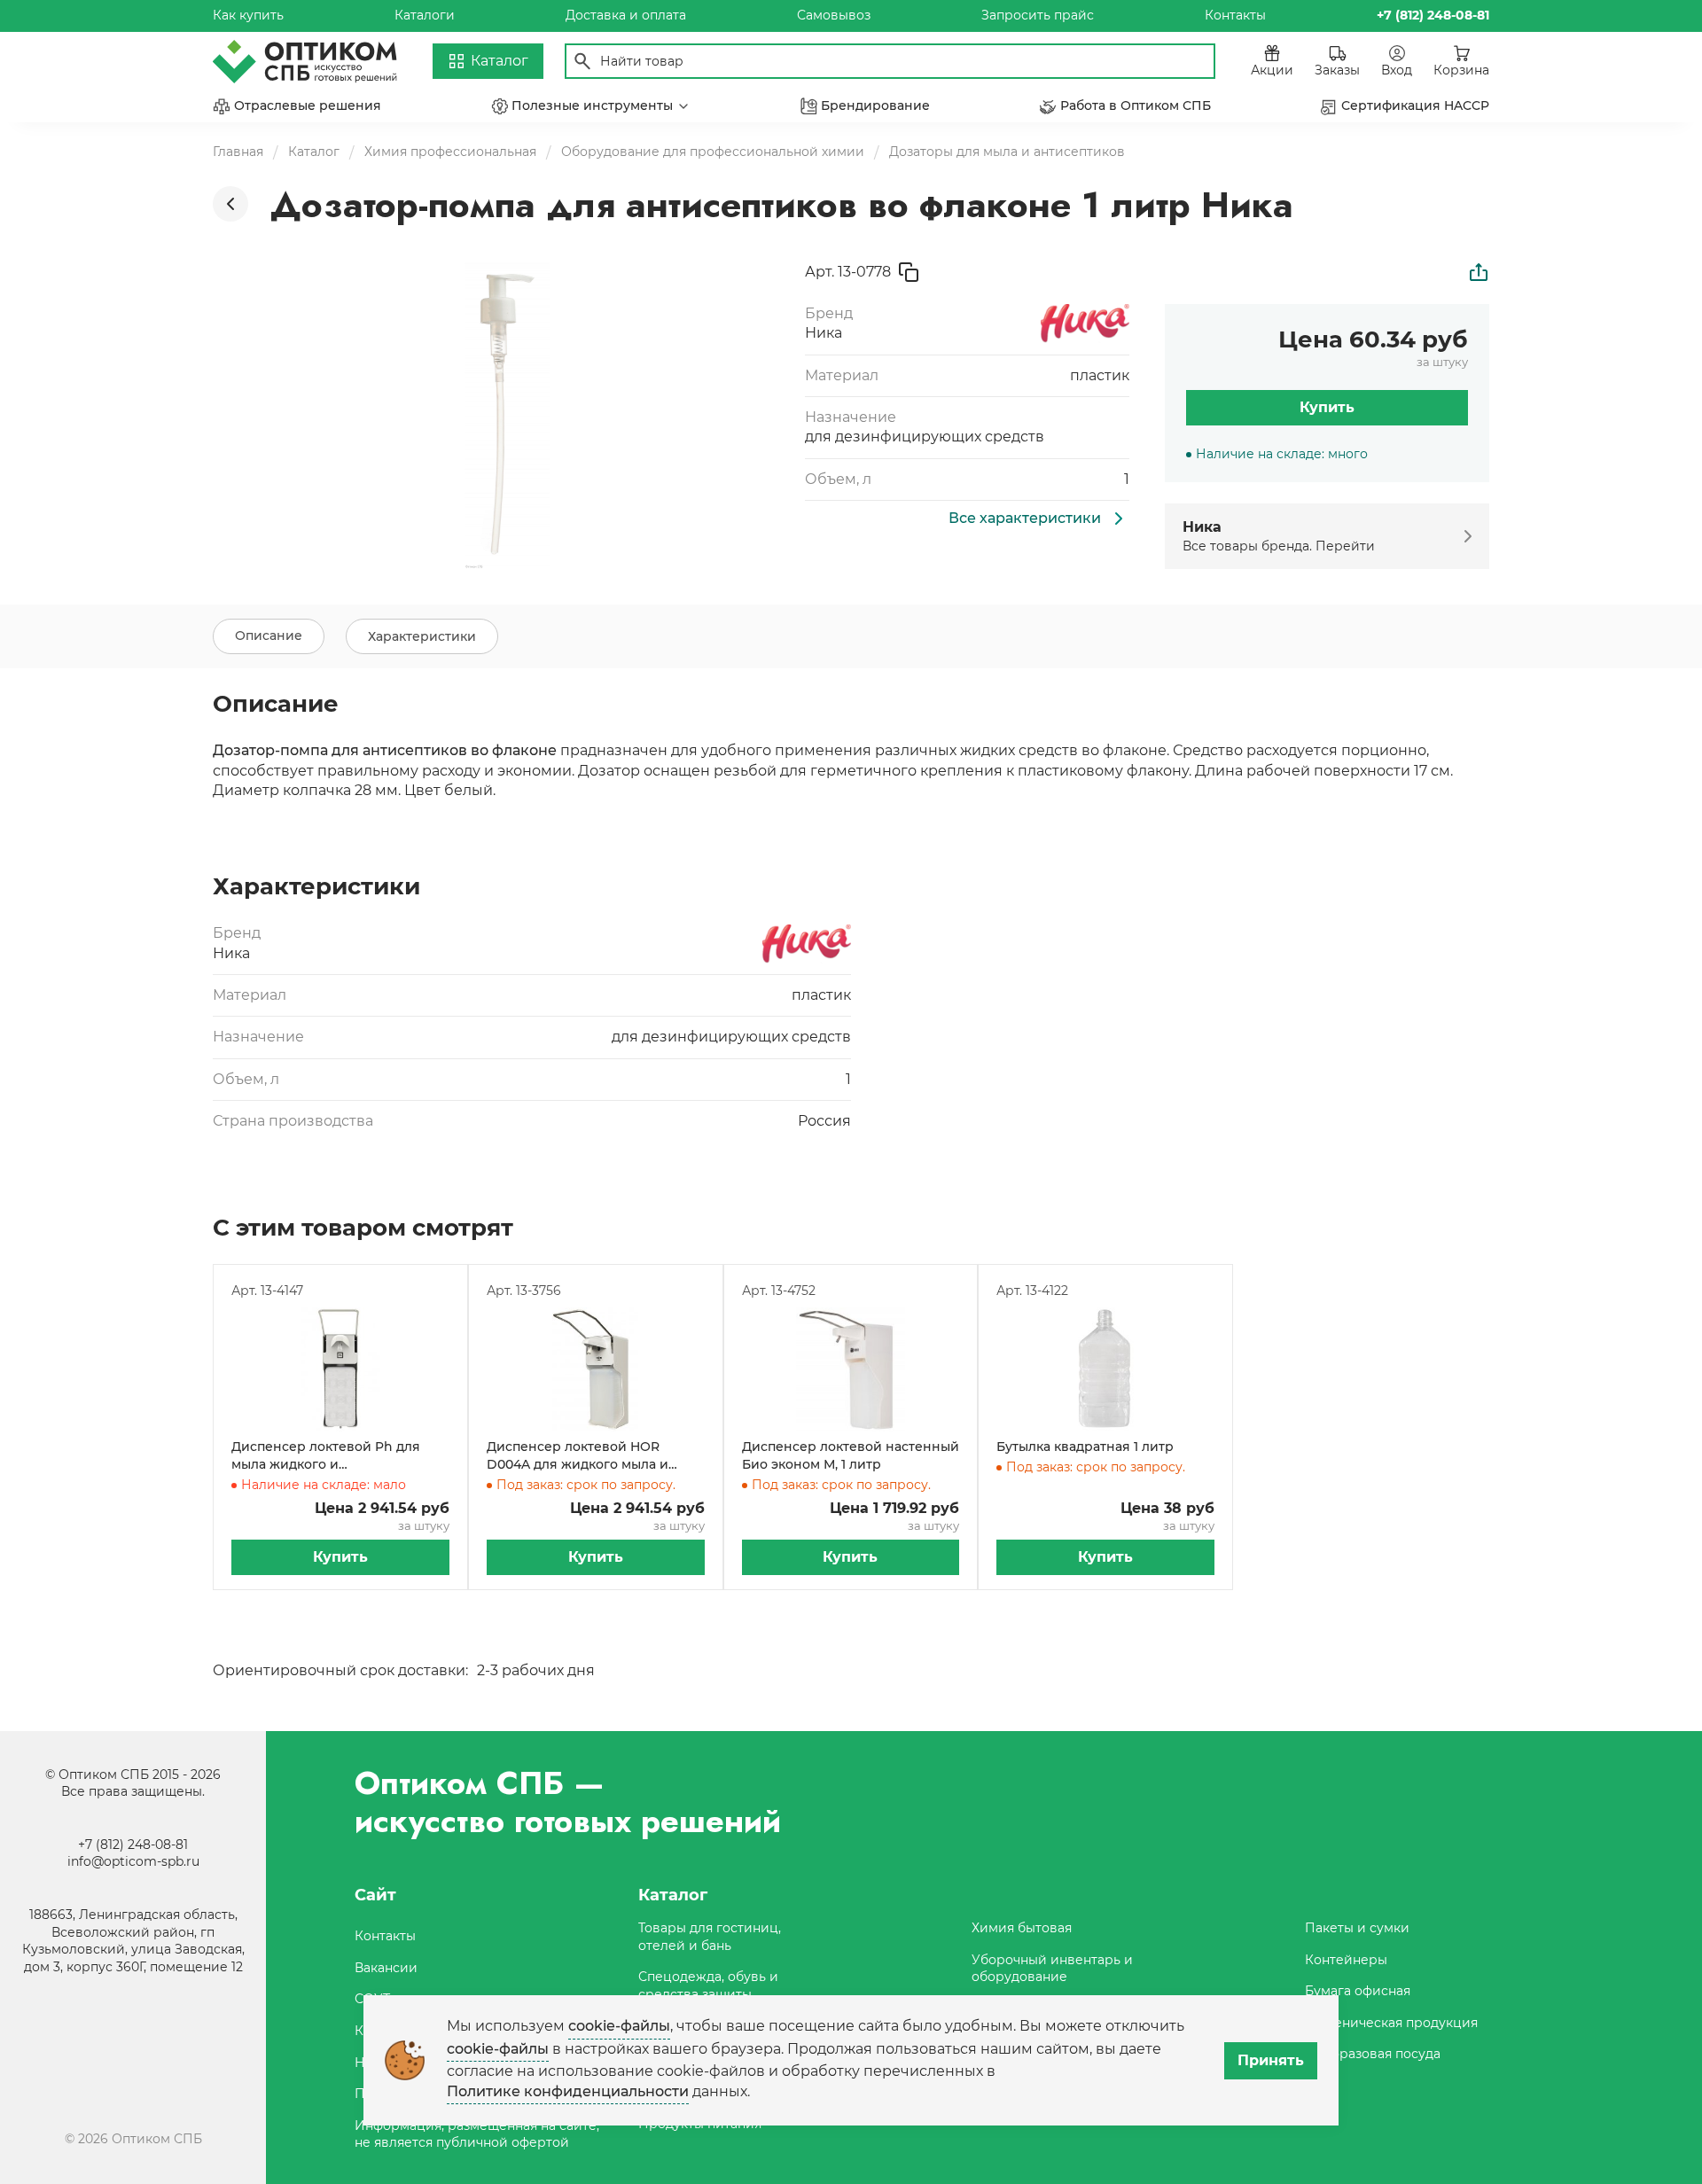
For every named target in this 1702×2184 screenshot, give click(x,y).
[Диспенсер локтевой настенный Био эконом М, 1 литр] (851, 1369)
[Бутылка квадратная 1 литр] (1105, 1369)
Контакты (1235, 15)
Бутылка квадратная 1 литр (1085, 1447)
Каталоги (425, 15)
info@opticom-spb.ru (133, 1861)
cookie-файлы (619, 2026)
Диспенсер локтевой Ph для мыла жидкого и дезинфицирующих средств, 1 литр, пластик (331, 1456)
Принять (1271, 2060)
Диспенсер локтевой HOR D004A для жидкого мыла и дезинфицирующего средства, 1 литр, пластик (593, 1456)
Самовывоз (834, 15)
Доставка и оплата (626, 15)
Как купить (248, 15)
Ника (824, 333)
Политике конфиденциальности (568, 2091)
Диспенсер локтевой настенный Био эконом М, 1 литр (851, 1455)
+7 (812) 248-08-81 (133, 1845)
